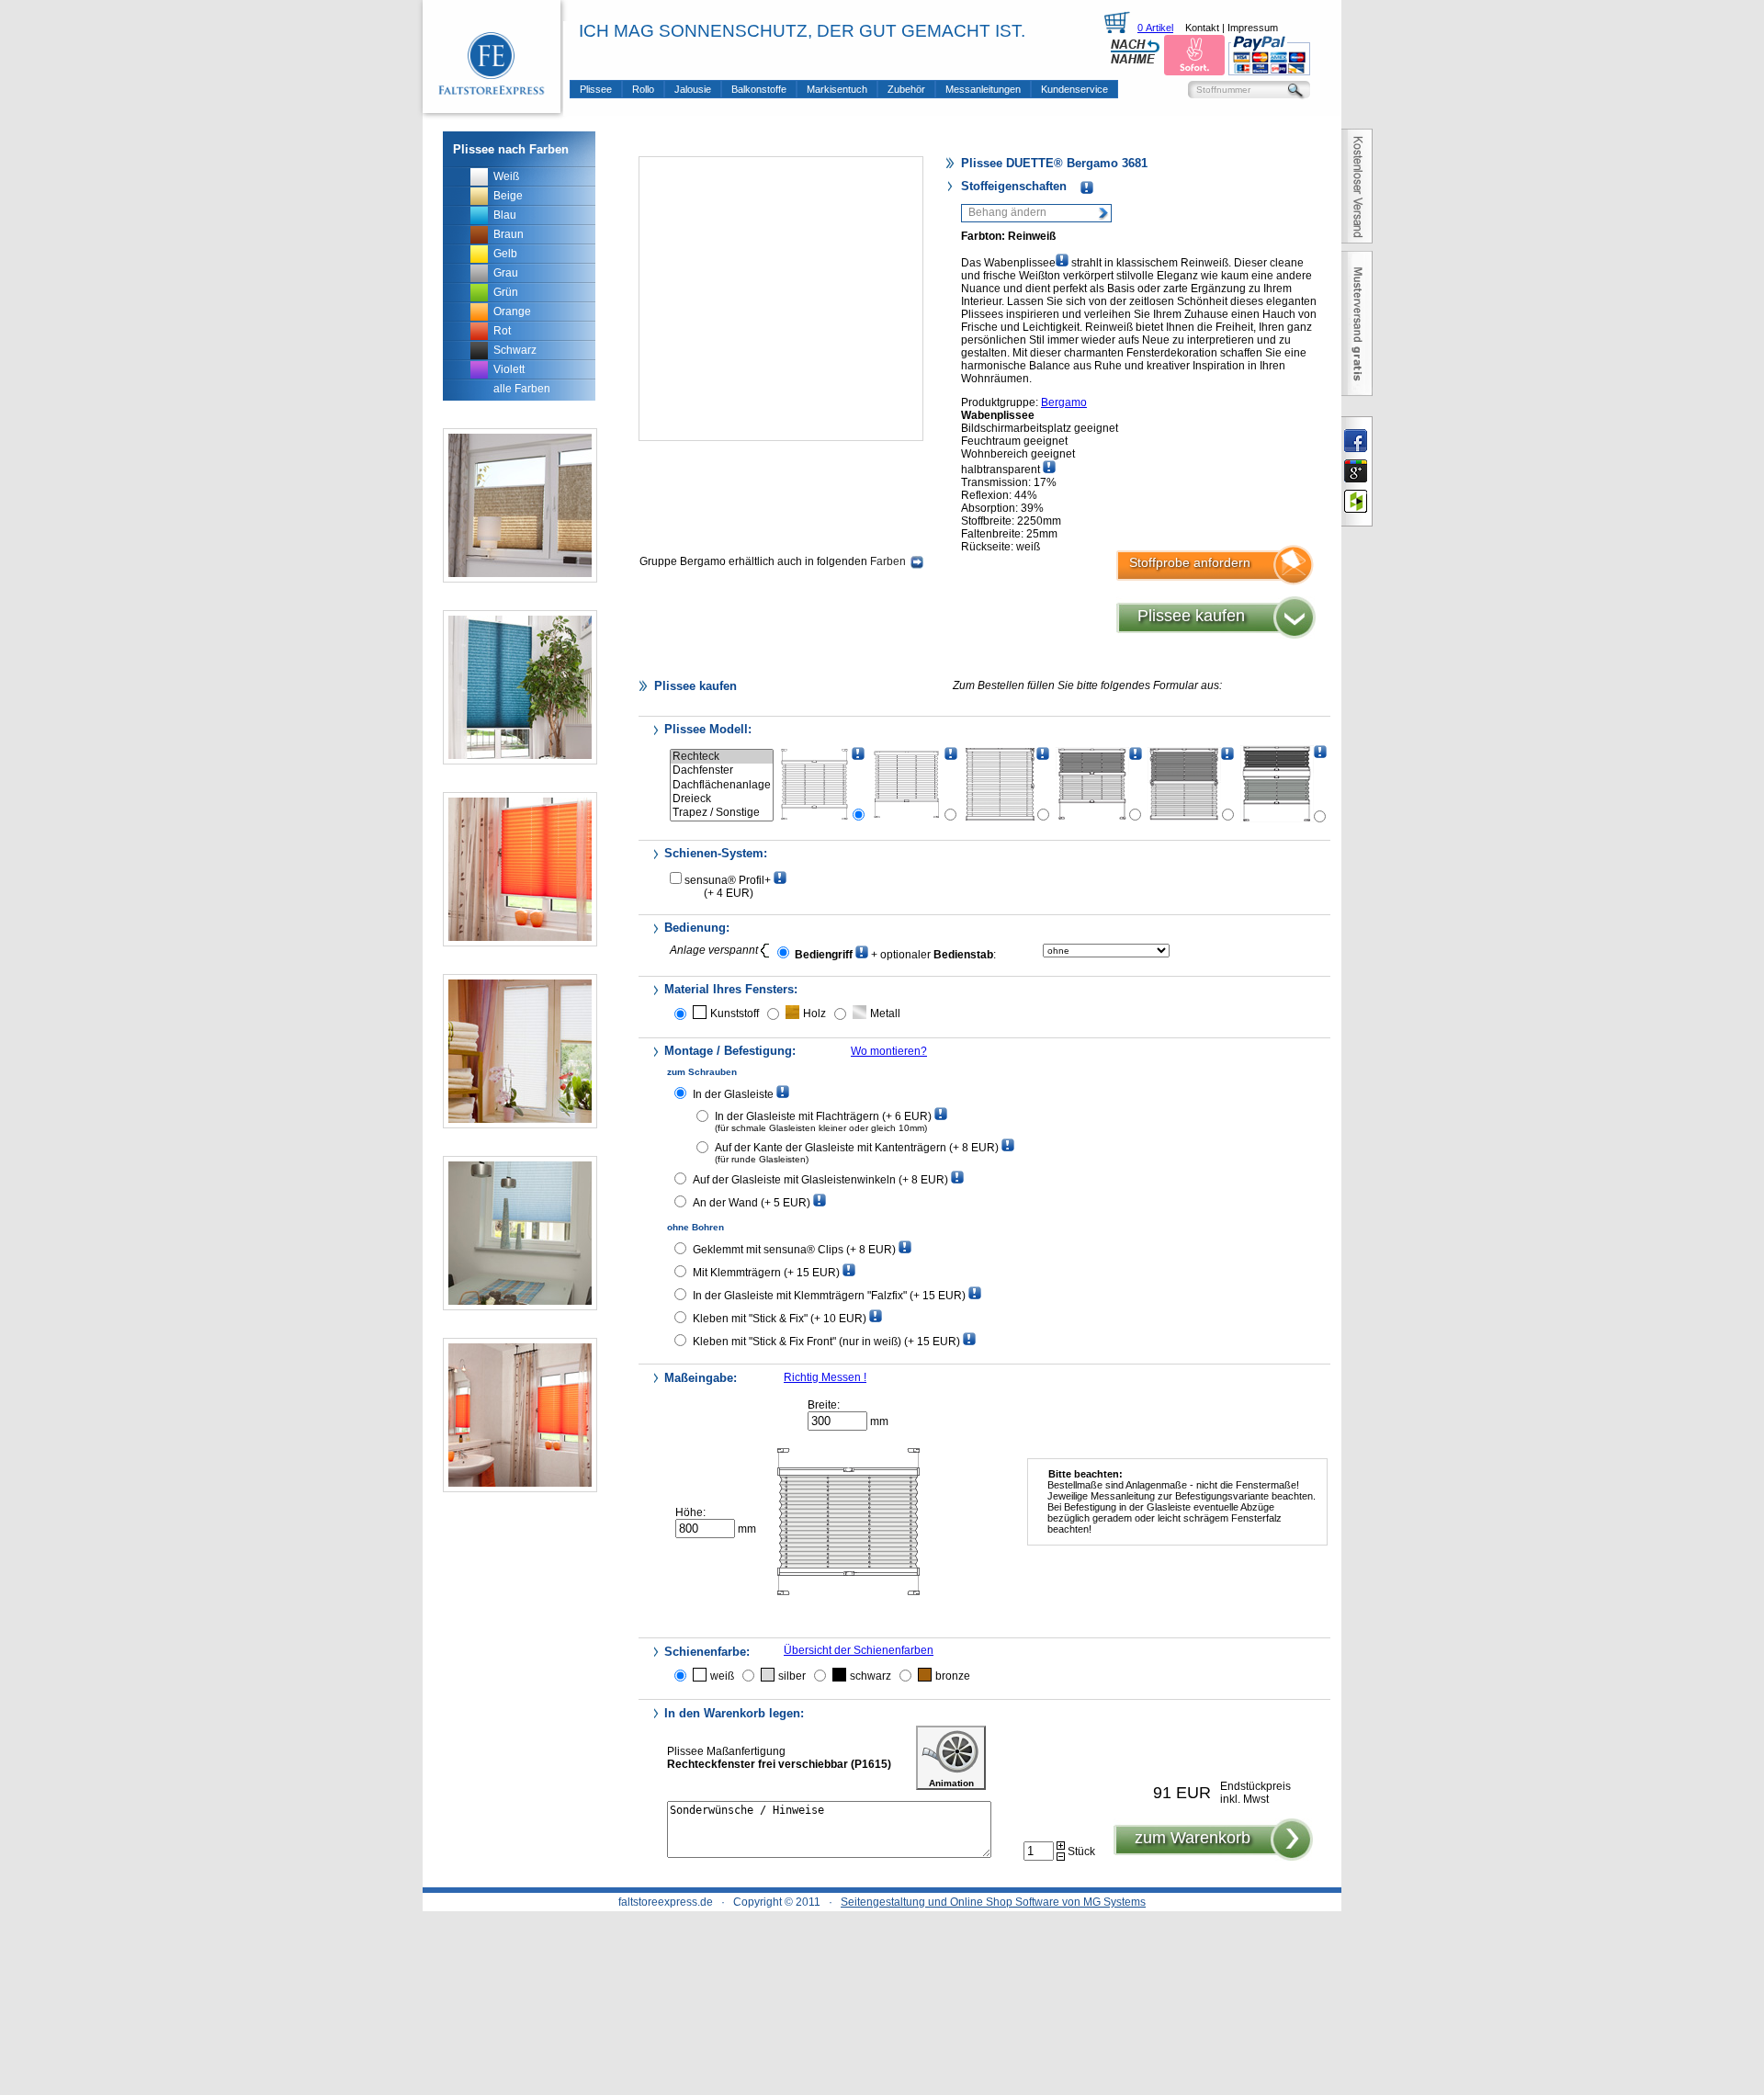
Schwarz (515, 350)
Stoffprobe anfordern (1190, 562)
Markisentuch (837, 89)
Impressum (1253, 28)
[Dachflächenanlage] (722, 785)
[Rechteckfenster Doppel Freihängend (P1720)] (1184, 784)
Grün (506, 292)
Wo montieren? (889, 1051)
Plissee (596, 89)
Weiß (506, 176)
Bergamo (1064, 402)
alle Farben (522, 389)
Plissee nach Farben (511, 149)
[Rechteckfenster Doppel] (1277, 784)
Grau (506, 273)
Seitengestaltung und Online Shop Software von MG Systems (993, 1902)
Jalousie (693, 89)
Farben (888, 561)
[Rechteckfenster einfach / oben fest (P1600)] (908, 784)
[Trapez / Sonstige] (722, 813)
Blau (505, 215)
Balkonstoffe (759, 89)
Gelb (505, 254)
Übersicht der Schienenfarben (859, 1650)
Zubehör (906, 89)
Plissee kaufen (1191, 616)
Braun (509, 234)
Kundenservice (1074, 89)
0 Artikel (1155, 28)
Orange (512, 311)
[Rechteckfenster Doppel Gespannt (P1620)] (1092, 784)
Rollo (643, 89)
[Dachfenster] (722, 770)
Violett (509, 369)
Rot (502, 331)
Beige (508, 196)
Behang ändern (1007, 212)
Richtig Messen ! (825, 1377)
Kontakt (1202, 28)
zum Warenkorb (1193, 1838)
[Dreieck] (722, 799)
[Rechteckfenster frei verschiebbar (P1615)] (815, 784)
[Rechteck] (722, 757)
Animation (951, 1783)
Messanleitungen (983, 89)
